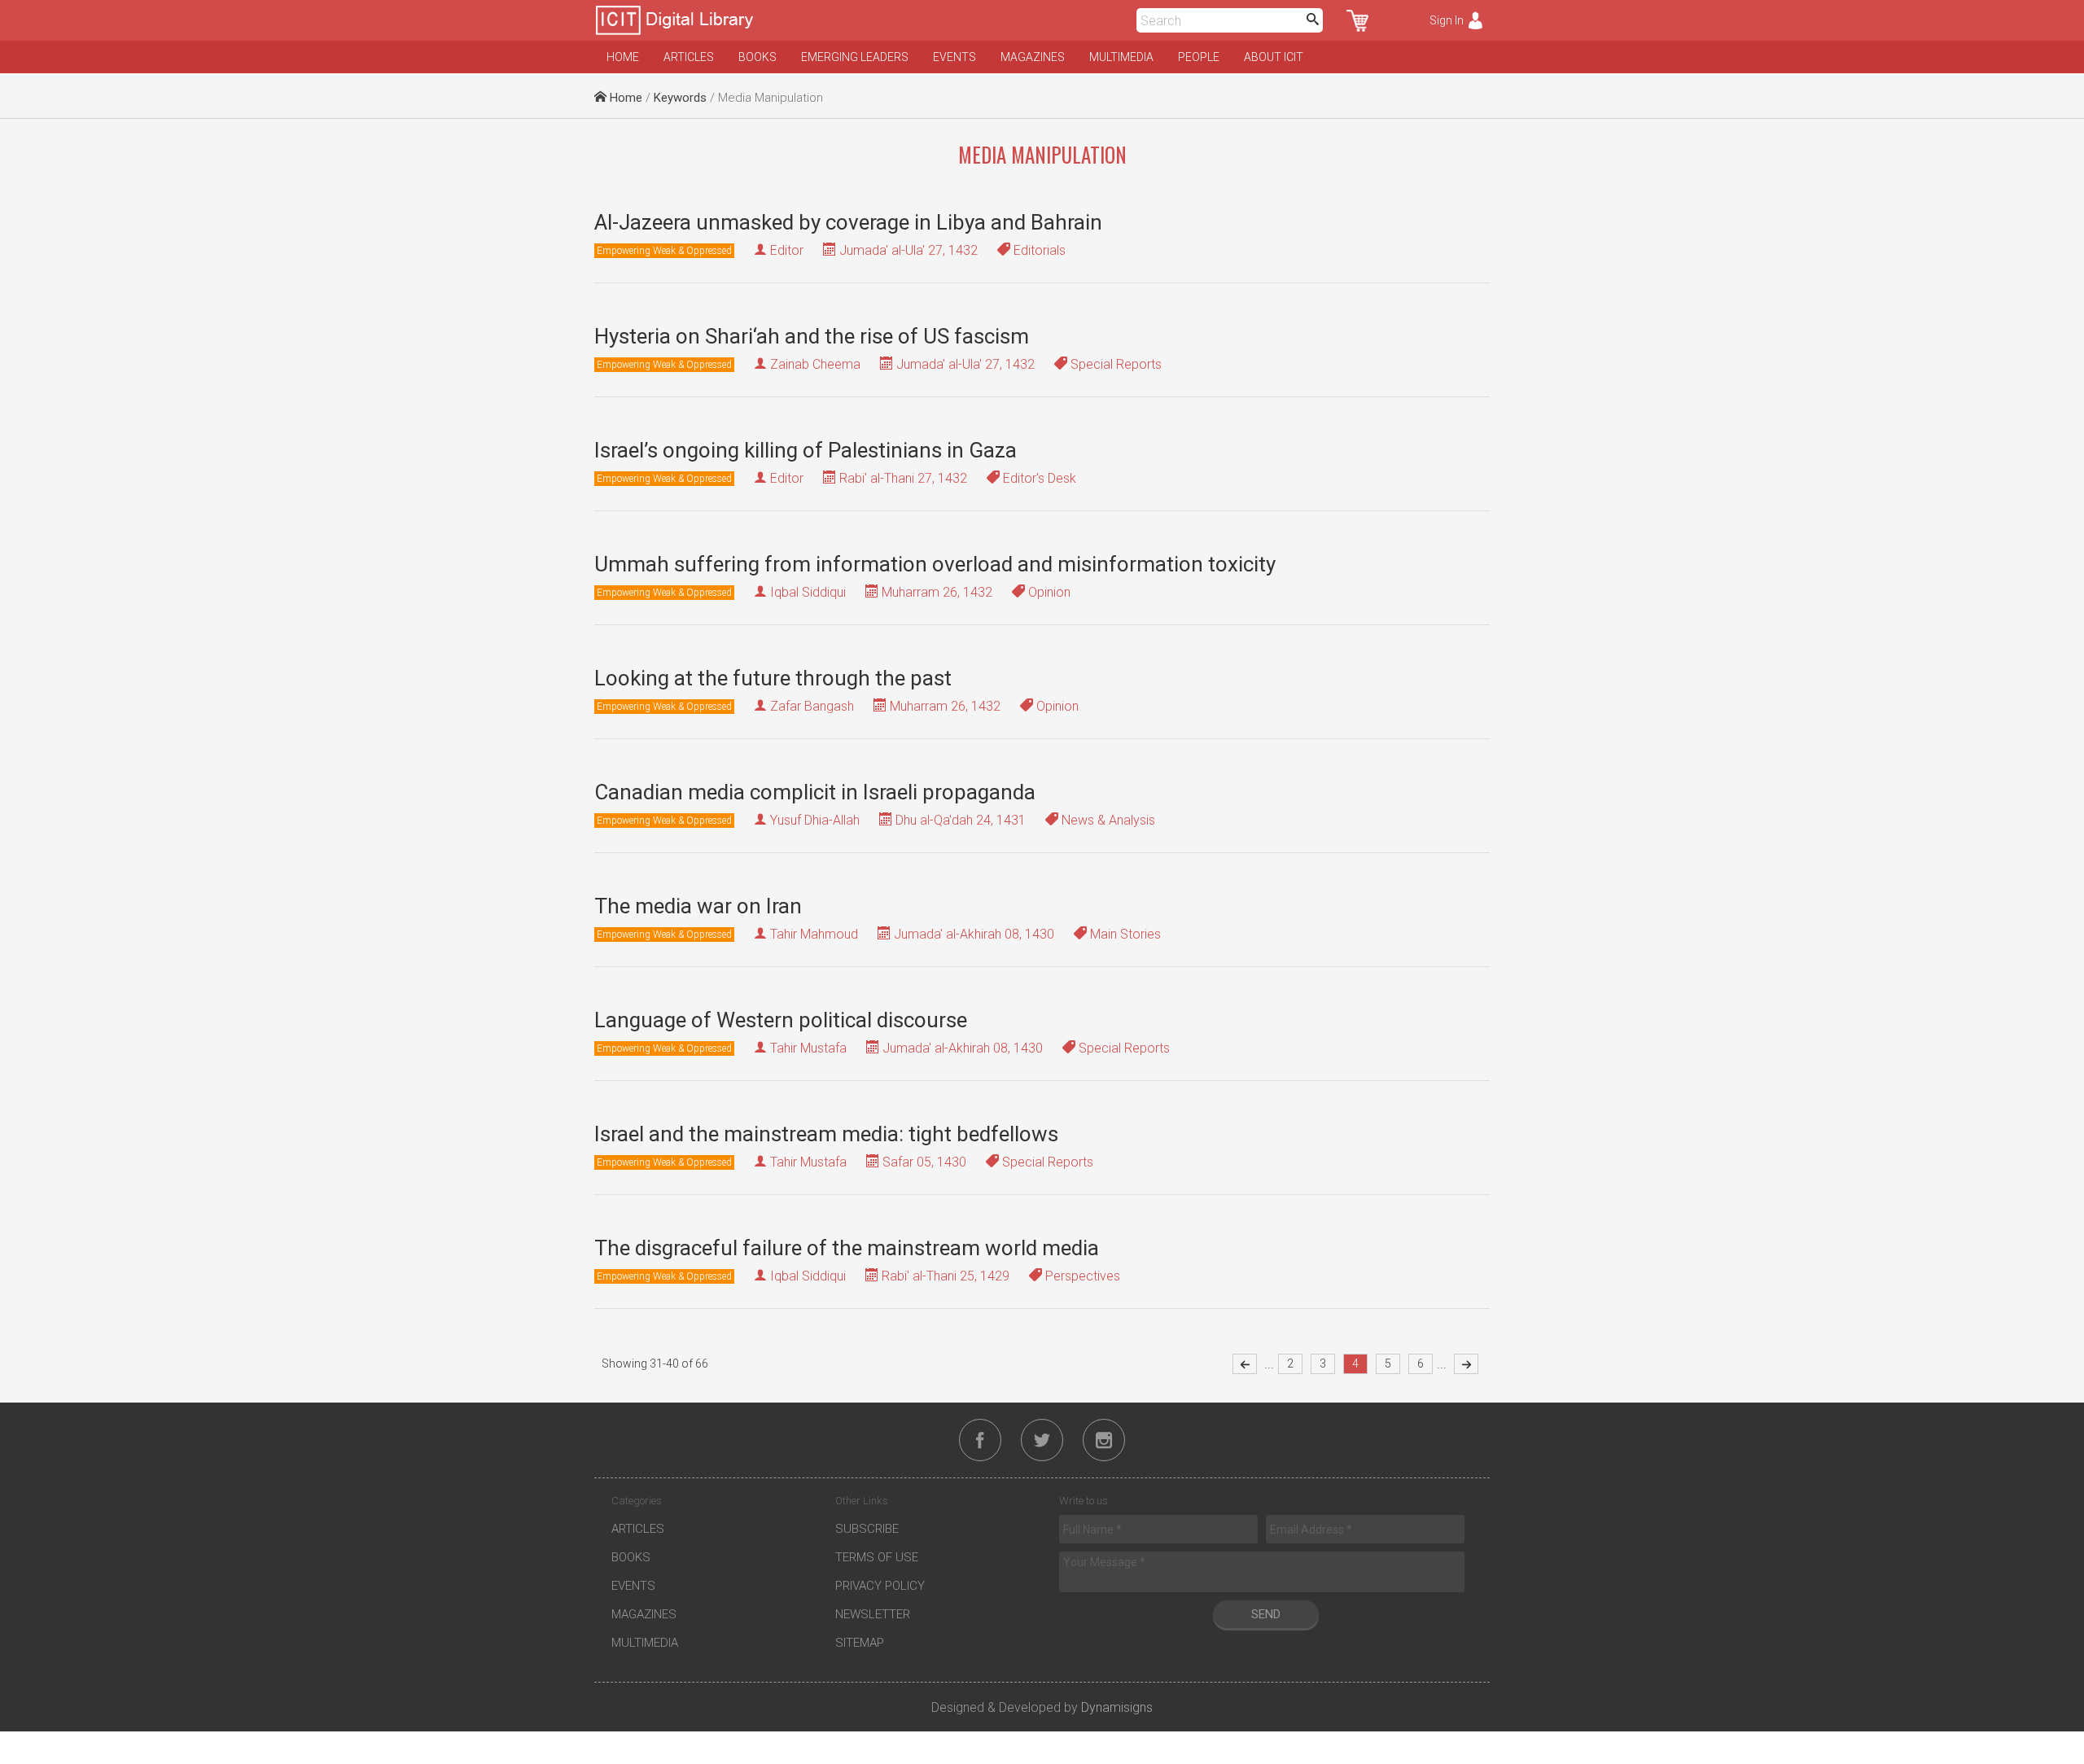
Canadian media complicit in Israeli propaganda (815, 792)
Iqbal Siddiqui (808, 592)
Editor (787, 250)
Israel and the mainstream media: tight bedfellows (826, 1134)
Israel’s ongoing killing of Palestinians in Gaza (806, 450)
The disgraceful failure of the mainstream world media (847, 1248)
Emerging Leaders (855, 57)
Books (757, 57)
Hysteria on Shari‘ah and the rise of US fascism (812, 336)
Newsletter (873, 1614)
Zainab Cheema (815, 364)
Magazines (1033, 57)
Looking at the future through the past (773, 678)
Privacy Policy (880, 1586)
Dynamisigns (1117, 1707)
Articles (689, 57)
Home (623, 57)
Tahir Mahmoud (814, 934)
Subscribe (867, 1529)
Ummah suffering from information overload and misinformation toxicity (935, 564)
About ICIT (1274, 57)
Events (954, 57)
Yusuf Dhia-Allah (815, 820)
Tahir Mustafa (808, 1048)
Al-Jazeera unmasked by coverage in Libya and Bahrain (848, 222)
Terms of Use (877, 1557)
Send (1266, 1614)
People (1199, 57)
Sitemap (860, 1643)
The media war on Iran (698, 906)
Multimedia (1121, 57)
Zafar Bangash (812, 706)
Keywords (680, 98)
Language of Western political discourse (781, 1020)
